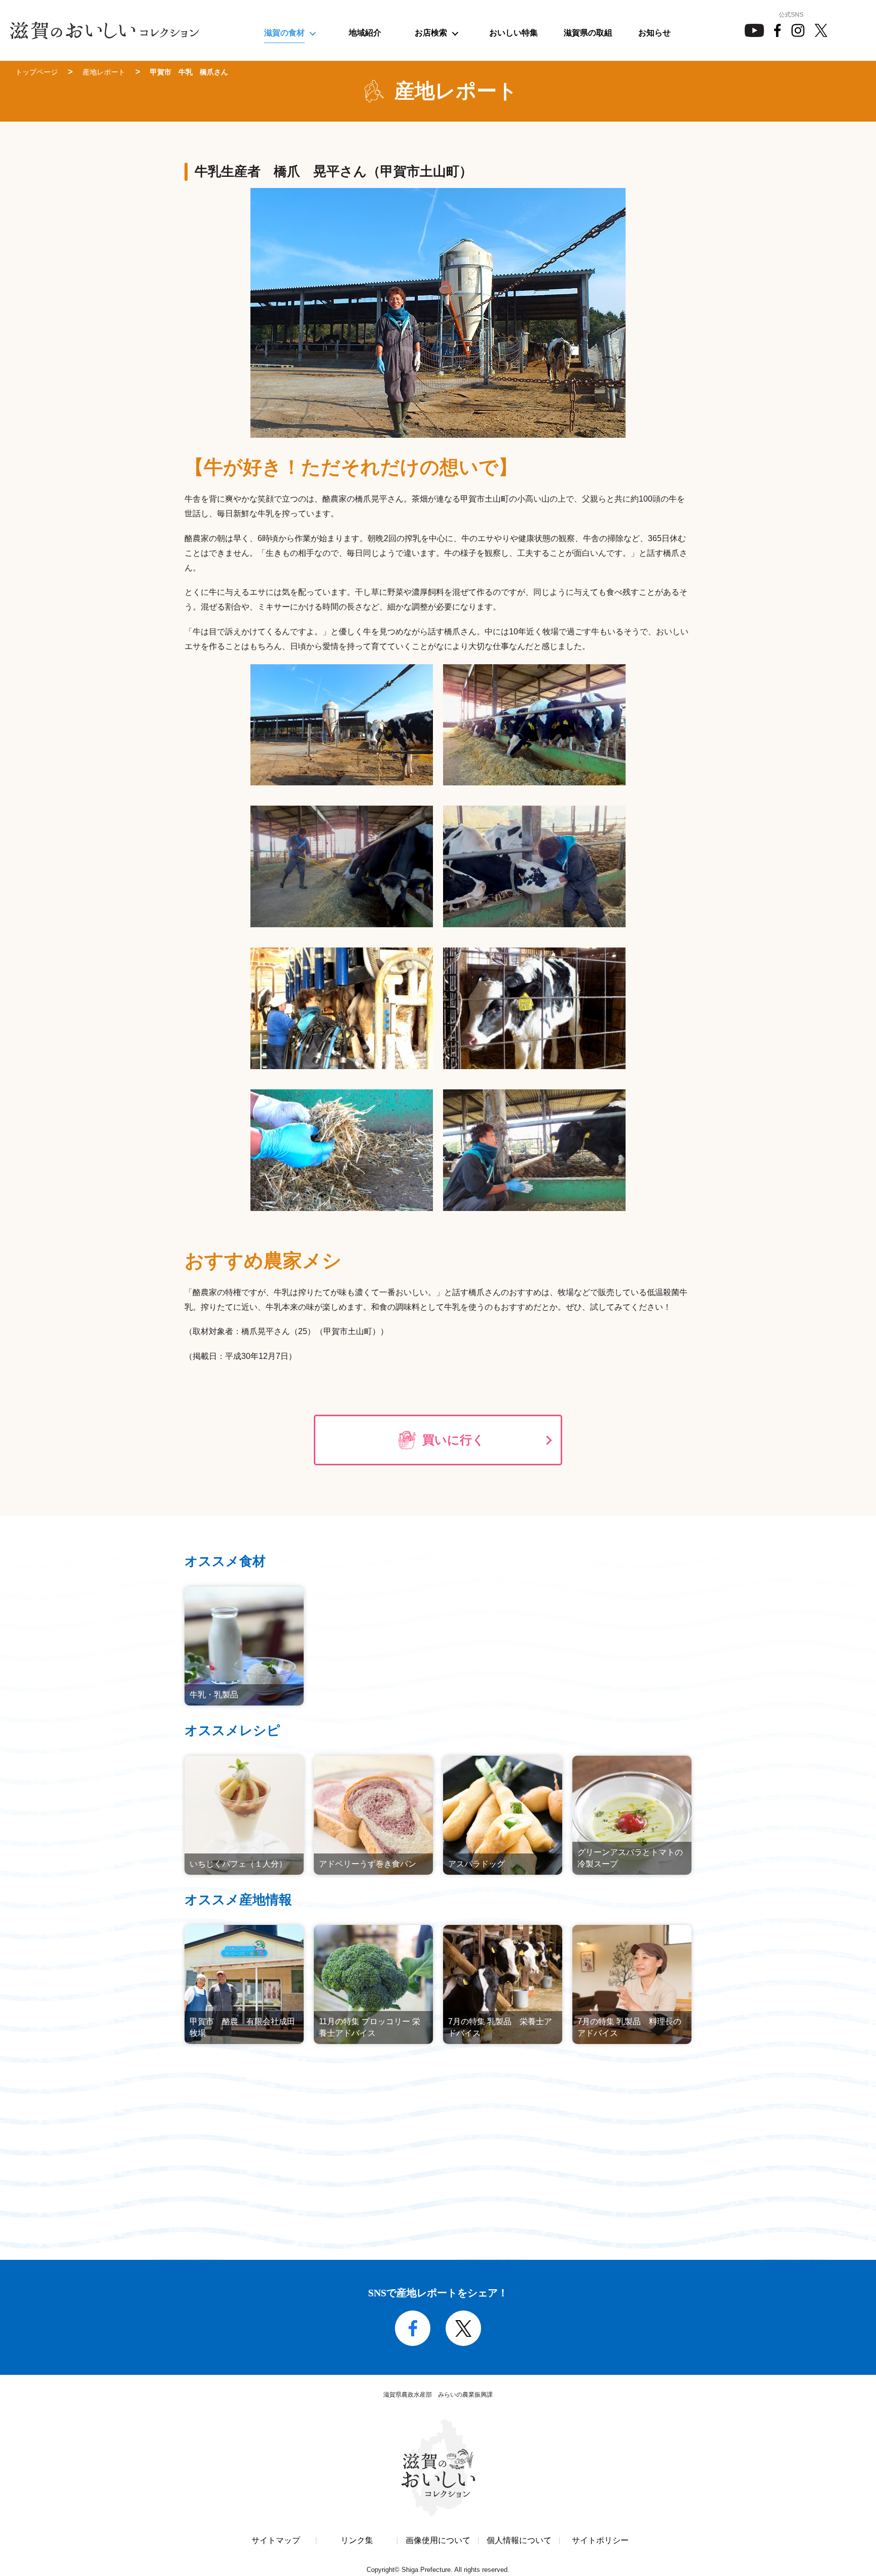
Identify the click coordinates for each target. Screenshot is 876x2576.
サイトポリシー (600, 2541)
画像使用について (438, 2541)
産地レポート (104, 72)
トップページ (36, 72)
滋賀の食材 (284, 33)
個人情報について (519, 2541)
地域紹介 (365, 33)
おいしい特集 (514, 33)
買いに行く (453, 1440)
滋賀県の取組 (588, 33)
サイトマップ (276, 2541)
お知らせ (654, 33)
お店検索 (431, 33)
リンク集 (357, 2541)
